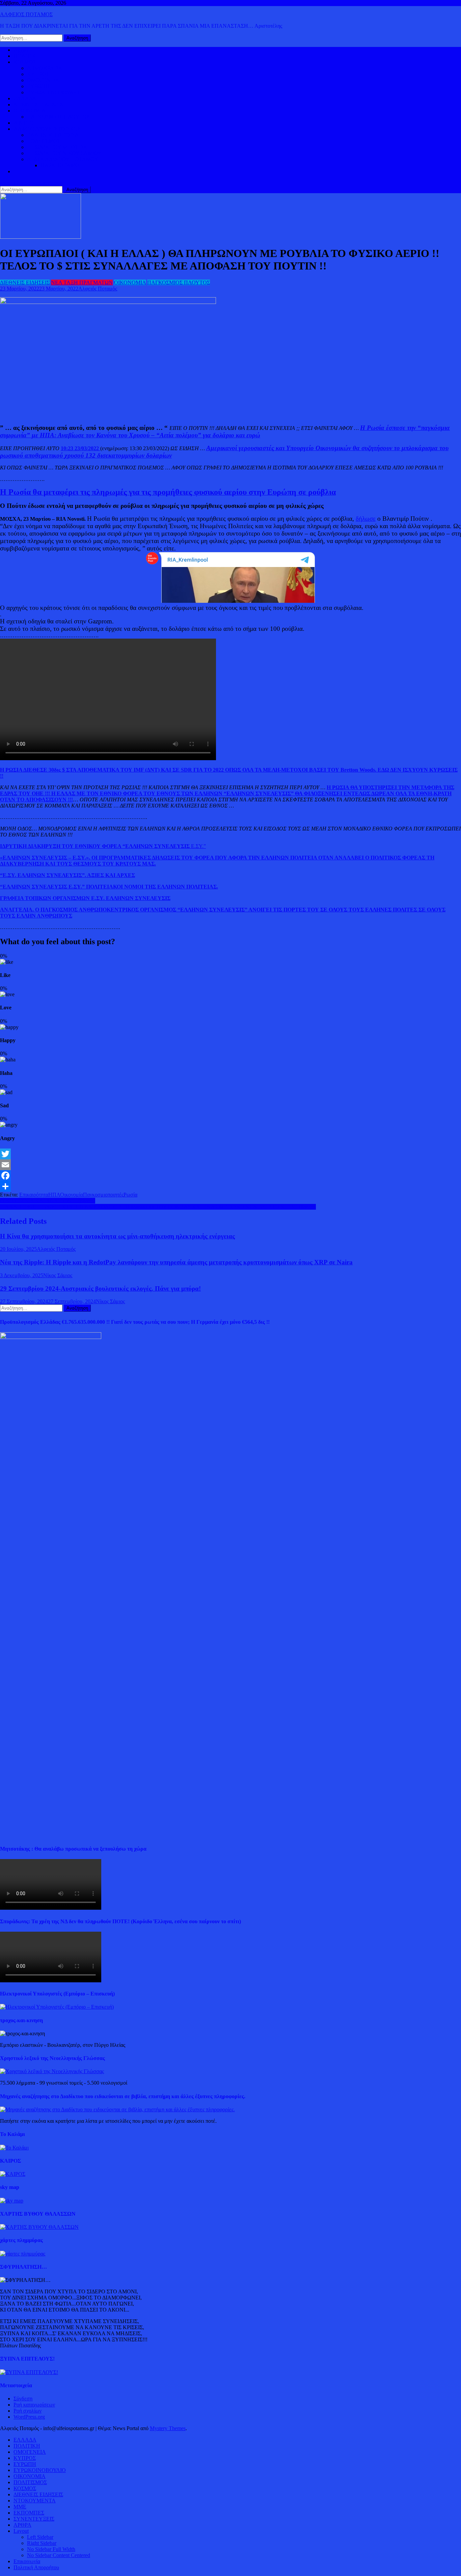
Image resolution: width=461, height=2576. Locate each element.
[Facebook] (231, 1176)
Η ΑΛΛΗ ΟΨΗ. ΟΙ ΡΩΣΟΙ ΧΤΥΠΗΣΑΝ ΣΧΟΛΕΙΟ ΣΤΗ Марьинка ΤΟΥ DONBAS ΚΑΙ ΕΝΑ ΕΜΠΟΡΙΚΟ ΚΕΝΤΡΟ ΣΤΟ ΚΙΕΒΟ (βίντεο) (158, 1207)
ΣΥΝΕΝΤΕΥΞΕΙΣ (34, 2519)
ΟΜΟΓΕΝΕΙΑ (43, 80)
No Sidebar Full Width (51, 2549)
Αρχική (21, 50)
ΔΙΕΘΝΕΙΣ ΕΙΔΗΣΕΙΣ (38, 105)
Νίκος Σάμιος (58, 1275)
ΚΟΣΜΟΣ (25, 62)
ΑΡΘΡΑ (22, 2525)
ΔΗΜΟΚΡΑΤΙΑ (45, 68)
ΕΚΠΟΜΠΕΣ (29, 2513)
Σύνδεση (23, 2399)
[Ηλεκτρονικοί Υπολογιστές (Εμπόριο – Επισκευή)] (57, 2007)
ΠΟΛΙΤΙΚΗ (27, 56)
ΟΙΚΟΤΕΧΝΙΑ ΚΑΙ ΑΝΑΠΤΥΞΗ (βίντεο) (48, 1201)
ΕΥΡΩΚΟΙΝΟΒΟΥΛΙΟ (53, 92)
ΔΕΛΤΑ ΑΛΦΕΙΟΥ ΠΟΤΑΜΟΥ (63, 159)
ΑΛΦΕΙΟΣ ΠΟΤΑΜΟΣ (26, 14)
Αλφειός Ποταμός (98, 289)
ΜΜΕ (20, 2507)
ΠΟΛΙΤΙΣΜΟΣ (44, 141)
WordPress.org (29, 2417)
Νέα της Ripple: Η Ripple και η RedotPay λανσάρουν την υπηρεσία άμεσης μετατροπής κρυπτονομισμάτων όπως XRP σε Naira (176, 1262)
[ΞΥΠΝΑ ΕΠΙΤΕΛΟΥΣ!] (29, 2372)
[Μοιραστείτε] (231, 1186)
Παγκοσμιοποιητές (103, 1195)
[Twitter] (231, 1154)
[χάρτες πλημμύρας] (23, 2254)
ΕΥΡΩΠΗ (38, 86)
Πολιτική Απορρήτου (36, 2567)
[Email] (231, 1165)
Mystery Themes (168, 2428)
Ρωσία (130, 1195)
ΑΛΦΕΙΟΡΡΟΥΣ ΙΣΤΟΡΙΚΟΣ (47, 129)
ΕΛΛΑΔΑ (25, 98)
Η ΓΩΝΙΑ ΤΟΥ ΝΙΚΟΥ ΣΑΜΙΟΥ (64, 153)
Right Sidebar (42, 2543)
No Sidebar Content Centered (59, 2555)
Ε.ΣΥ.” (103, 846)
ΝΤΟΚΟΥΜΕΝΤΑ (35, 2501)
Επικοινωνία (27, 2561)
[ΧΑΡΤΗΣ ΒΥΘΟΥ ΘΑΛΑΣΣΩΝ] (39, 2227)
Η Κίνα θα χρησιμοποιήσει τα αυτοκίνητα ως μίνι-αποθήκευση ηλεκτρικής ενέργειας (117, 1236)
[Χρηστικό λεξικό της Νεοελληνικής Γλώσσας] (52, 2071)
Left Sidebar (40, 2537)
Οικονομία (72, 1195)
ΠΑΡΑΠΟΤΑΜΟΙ (61, 165)
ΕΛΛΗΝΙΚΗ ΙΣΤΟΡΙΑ (53, 135)
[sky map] (12, 2201)
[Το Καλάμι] (14, 2148)
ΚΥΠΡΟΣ (38, 74)
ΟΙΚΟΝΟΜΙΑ (30, 111)
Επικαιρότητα (34, 1195)
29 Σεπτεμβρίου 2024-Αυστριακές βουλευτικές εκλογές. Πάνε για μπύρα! (100, 1289)
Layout (21, 2531)
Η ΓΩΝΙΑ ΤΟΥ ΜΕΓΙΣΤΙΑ (57, 147)
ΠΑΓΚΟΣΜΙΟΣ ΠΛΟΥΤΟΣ (58, 117)
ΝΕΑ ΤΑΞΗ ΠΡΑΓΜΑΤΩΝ (82, 282)
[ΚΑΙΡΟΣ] (13, 2174)
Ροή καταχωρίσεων (34, 2405)
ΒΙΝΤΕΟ (24, 123)
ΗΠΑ (54, 1195)
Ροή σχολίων (28, 2411)
